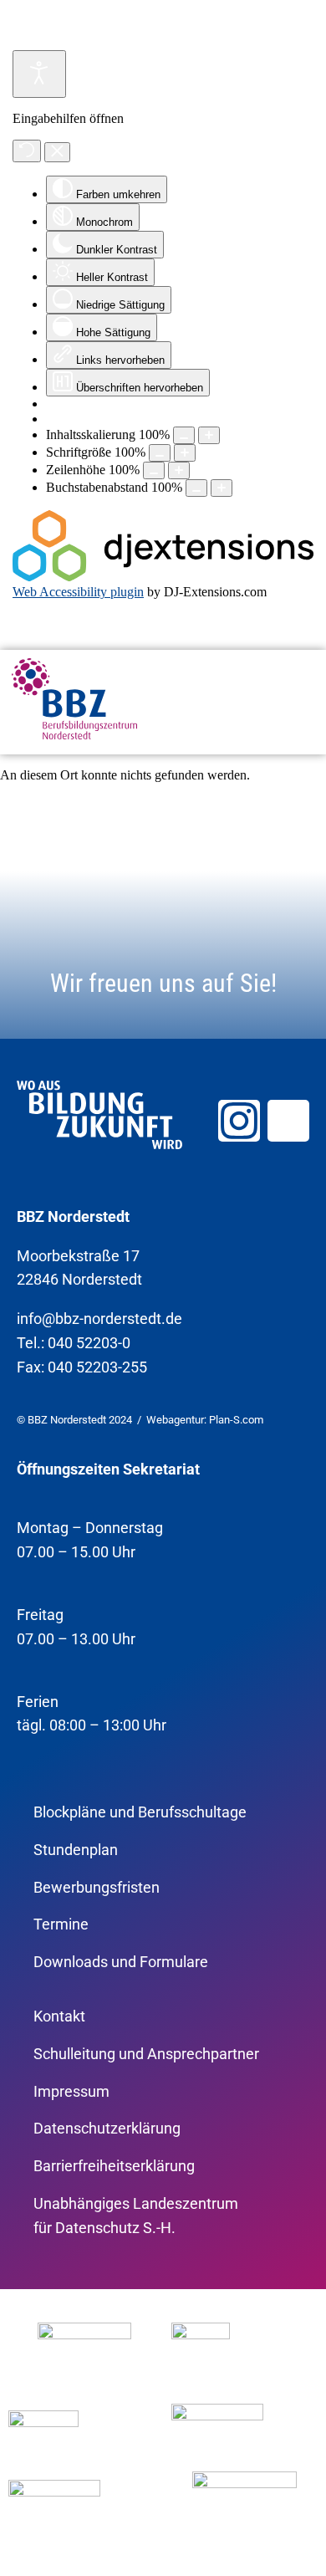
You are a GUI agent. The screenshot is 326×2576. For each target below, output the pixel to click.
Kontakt (59, 2016)
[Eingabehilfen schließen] (57, 152)
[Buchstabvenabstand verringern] (196, 488)
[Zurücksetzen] (27, 151)
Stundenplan (76, 1850)
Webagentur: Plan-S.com (205, 1420)
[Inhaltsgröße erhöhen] (209, 435)
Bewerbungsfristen (97, 1887)
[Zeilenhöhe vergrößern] (179, 470)
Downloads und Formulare (121, 1962)
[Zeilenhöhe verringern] (154, 470)
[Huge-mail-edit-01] (288, 1121)
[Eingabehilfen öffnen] (39, 74)
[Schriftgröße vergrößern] (185, 453)
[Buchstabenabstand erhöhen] (222, 488)
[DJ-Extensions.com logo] (163, 577)
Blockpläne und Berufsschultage (140, 1812)
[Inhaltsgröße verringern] (184, 435)
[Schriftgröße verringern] (160, 453)
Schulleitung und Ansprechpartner (146, 2054)
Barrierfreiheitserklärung (114, 2166)
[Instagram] (239, 1121)
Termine (61, 1924)
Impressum (71, 2091)
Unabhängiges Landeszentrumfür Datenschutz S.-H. (136, 2216)
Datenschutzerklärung (107, 2128)
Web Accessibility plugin (78, 592)
